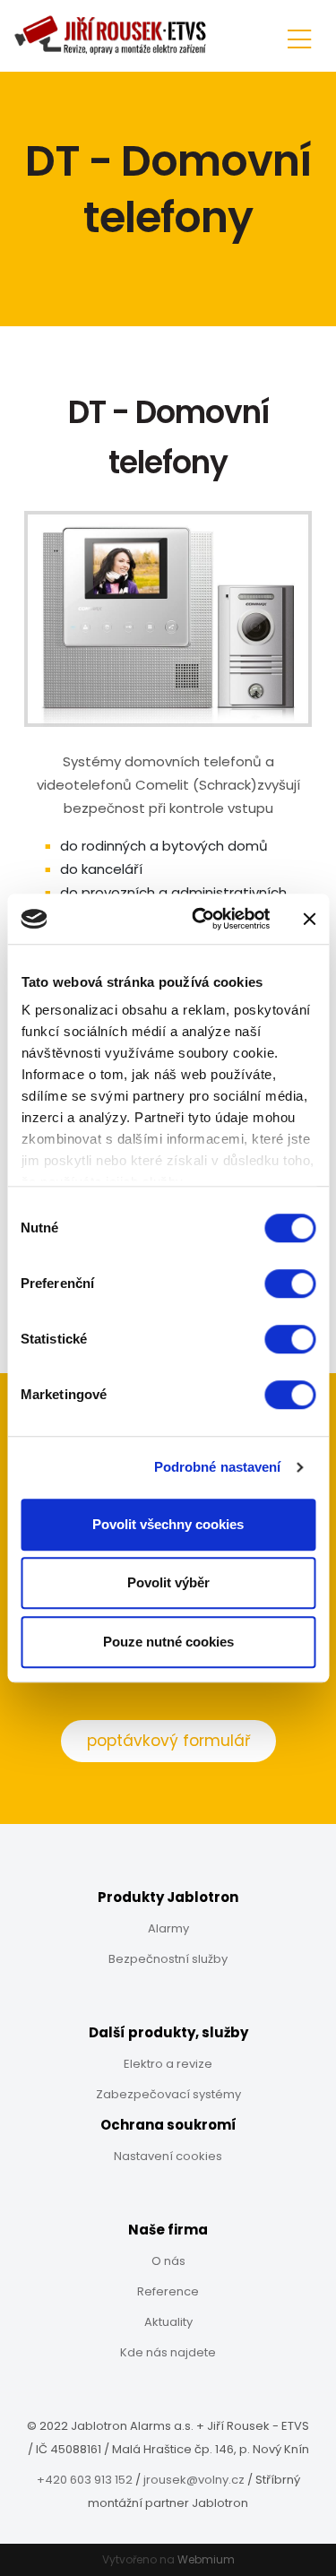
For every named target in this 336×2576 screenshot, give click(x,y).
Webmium (206, 2559)
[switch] (290, 1284)
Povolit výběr (168, 1582)
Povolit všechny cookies (168, 1524)
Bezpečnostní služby (168, 1959)
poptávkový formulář (168, 1741)
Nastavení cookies (168, 2156)
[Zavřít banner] (309, 919)
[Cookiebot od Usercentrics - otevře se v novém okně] (200, 919)
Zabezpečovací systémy (168, 2094)
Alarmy (168, 1928)
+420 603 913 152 (85, 2480)
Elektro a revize (168, 2064)
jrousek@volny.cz (194, 2480)
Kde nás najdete (168, 2352)
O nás (168, 2261)
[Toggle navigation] (299, 36)
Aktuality (168, 2322)
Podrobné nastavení (218, 1467)
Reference (168, 2291)
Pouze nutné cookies (168, 1642)
